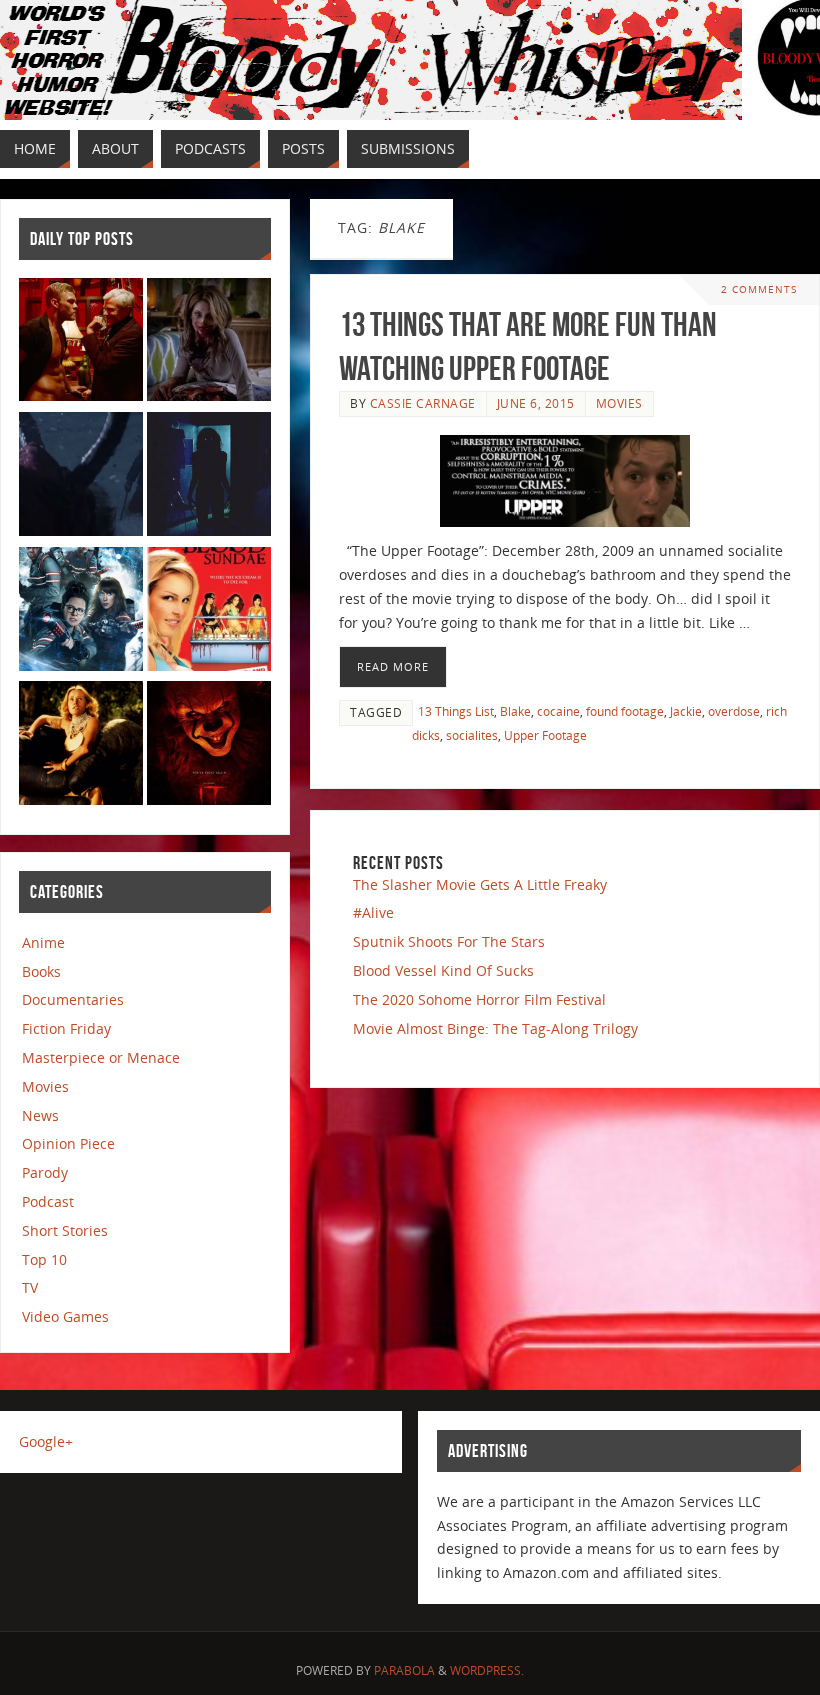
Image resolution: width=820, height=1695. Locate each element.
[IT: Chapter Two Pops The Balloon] (209, 746)
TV (30, 1287)
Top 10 (44, 1259)
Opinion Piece (68, 1143)
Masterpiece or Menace (101, 1057)
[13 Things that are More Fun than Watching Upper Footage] (565, 481)
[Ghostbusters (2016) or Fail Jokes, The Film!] (81, 612)
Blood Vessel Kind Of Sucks (443, 970)
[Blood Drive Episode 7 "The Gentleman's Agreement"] (81, 343)
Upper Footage (545, 735)
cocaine (558, 711)
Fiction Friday (66, 1028)
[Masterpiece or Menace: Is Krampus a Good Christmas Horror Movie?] (81, 477)
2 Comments (759, 289)
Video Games (65, 1316)
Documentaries (73, 999)
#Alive (373, 912)
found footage (625, 711)
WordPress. (487, 1670)
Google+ (46, 1441)
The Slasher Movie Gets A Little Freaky (480, 884)
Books (41, 971)
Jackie (686, 711)
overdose (734, 711)
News (40, 1115)
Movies (619, 403)
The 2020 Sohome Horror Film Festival (479, 999)
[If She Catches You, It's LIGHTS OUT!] (209, 477)
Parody (45, 1172)
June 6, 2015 (536, 403)
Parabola (404, 1670)
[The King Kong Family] (81, 746)
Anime (43, 942)
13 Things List (456, 711)
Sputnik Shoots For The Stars (449, 941)
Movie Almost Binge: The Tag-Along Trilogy (495, 1028)
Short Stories (65, 1230)
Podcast (48, 1201)
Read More (393, 666)
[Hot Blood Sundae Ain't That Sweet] (209, 612)
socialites (472, 735)
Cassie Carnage (423, 403)
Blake (515, 711)
